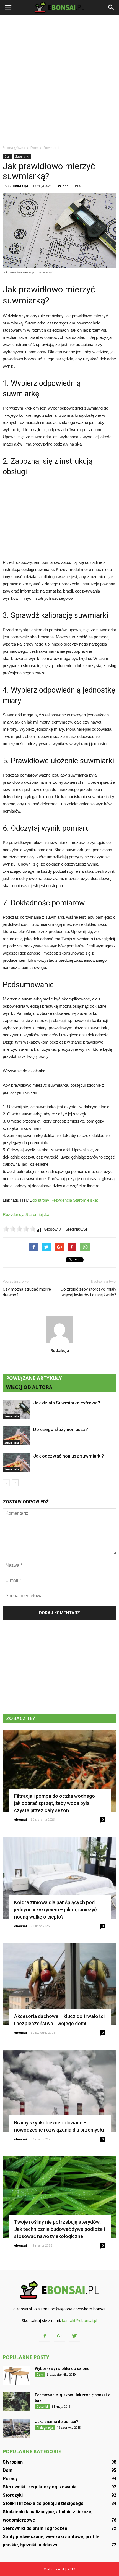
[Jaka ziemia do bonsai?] (17, 2428)
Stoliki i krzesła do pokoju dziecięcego (43, 2503)
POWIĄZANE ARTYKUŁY (34, 1378)
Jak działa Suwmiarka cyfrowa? (67, 1403)
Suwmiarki (22, 156)
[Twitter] (74, 2336)
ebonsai (21, 1819)
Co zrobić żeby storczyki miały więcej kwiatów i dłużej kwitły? (88, 1292)
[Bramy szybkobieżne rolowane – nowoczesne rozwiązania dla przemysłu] (59, 2091)
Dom (7, 156)
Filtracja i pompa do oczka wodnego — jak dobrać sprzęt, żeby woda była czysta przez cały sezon (57, 1803)
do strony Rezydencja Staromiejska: (65, 1200)
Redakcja (20, 186)
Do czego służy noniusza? (61, 1429)
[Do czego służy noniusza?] (17, 1436)
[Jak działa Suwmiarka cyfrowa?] (17, 1409)
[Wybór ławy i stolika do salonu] (17, 2375)
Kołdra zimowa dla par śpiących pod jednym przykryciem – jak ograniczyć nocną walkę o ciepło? (55, 1910)
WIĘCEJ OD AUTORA (29, 1387)
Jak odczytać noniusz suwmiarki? (69, 1456)
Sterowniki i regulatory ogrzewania (40, 2487)
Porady (10, 2479)
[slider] (19, 1229)
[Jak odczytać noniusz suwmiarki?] (17, 1462)
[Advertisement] (59, 80)
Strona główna (14, 148)
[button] (111, 7)
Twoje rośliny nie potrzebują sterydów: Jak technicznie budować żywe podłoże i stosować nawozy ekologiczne (59, 2229)
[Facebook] (45, 2336)
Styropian (13, 2462)
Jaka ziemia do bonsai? (57, 2422)
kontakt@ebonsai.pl (80, 2321)
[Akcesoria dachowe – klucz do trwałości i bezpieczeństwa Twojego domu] (59, 1984)
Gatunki (42, 2407)
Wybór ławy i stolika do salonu (62, 2368)
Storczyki (13, 2495)
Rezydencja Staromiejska (26, 1214)
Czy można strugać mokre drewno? (27, 1292)
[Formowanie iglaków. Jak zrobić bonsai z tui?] (17, 2402)
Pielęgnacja (45, 2428)
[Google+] (59, 2336)
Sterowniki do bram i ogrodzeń (35, 2528)
